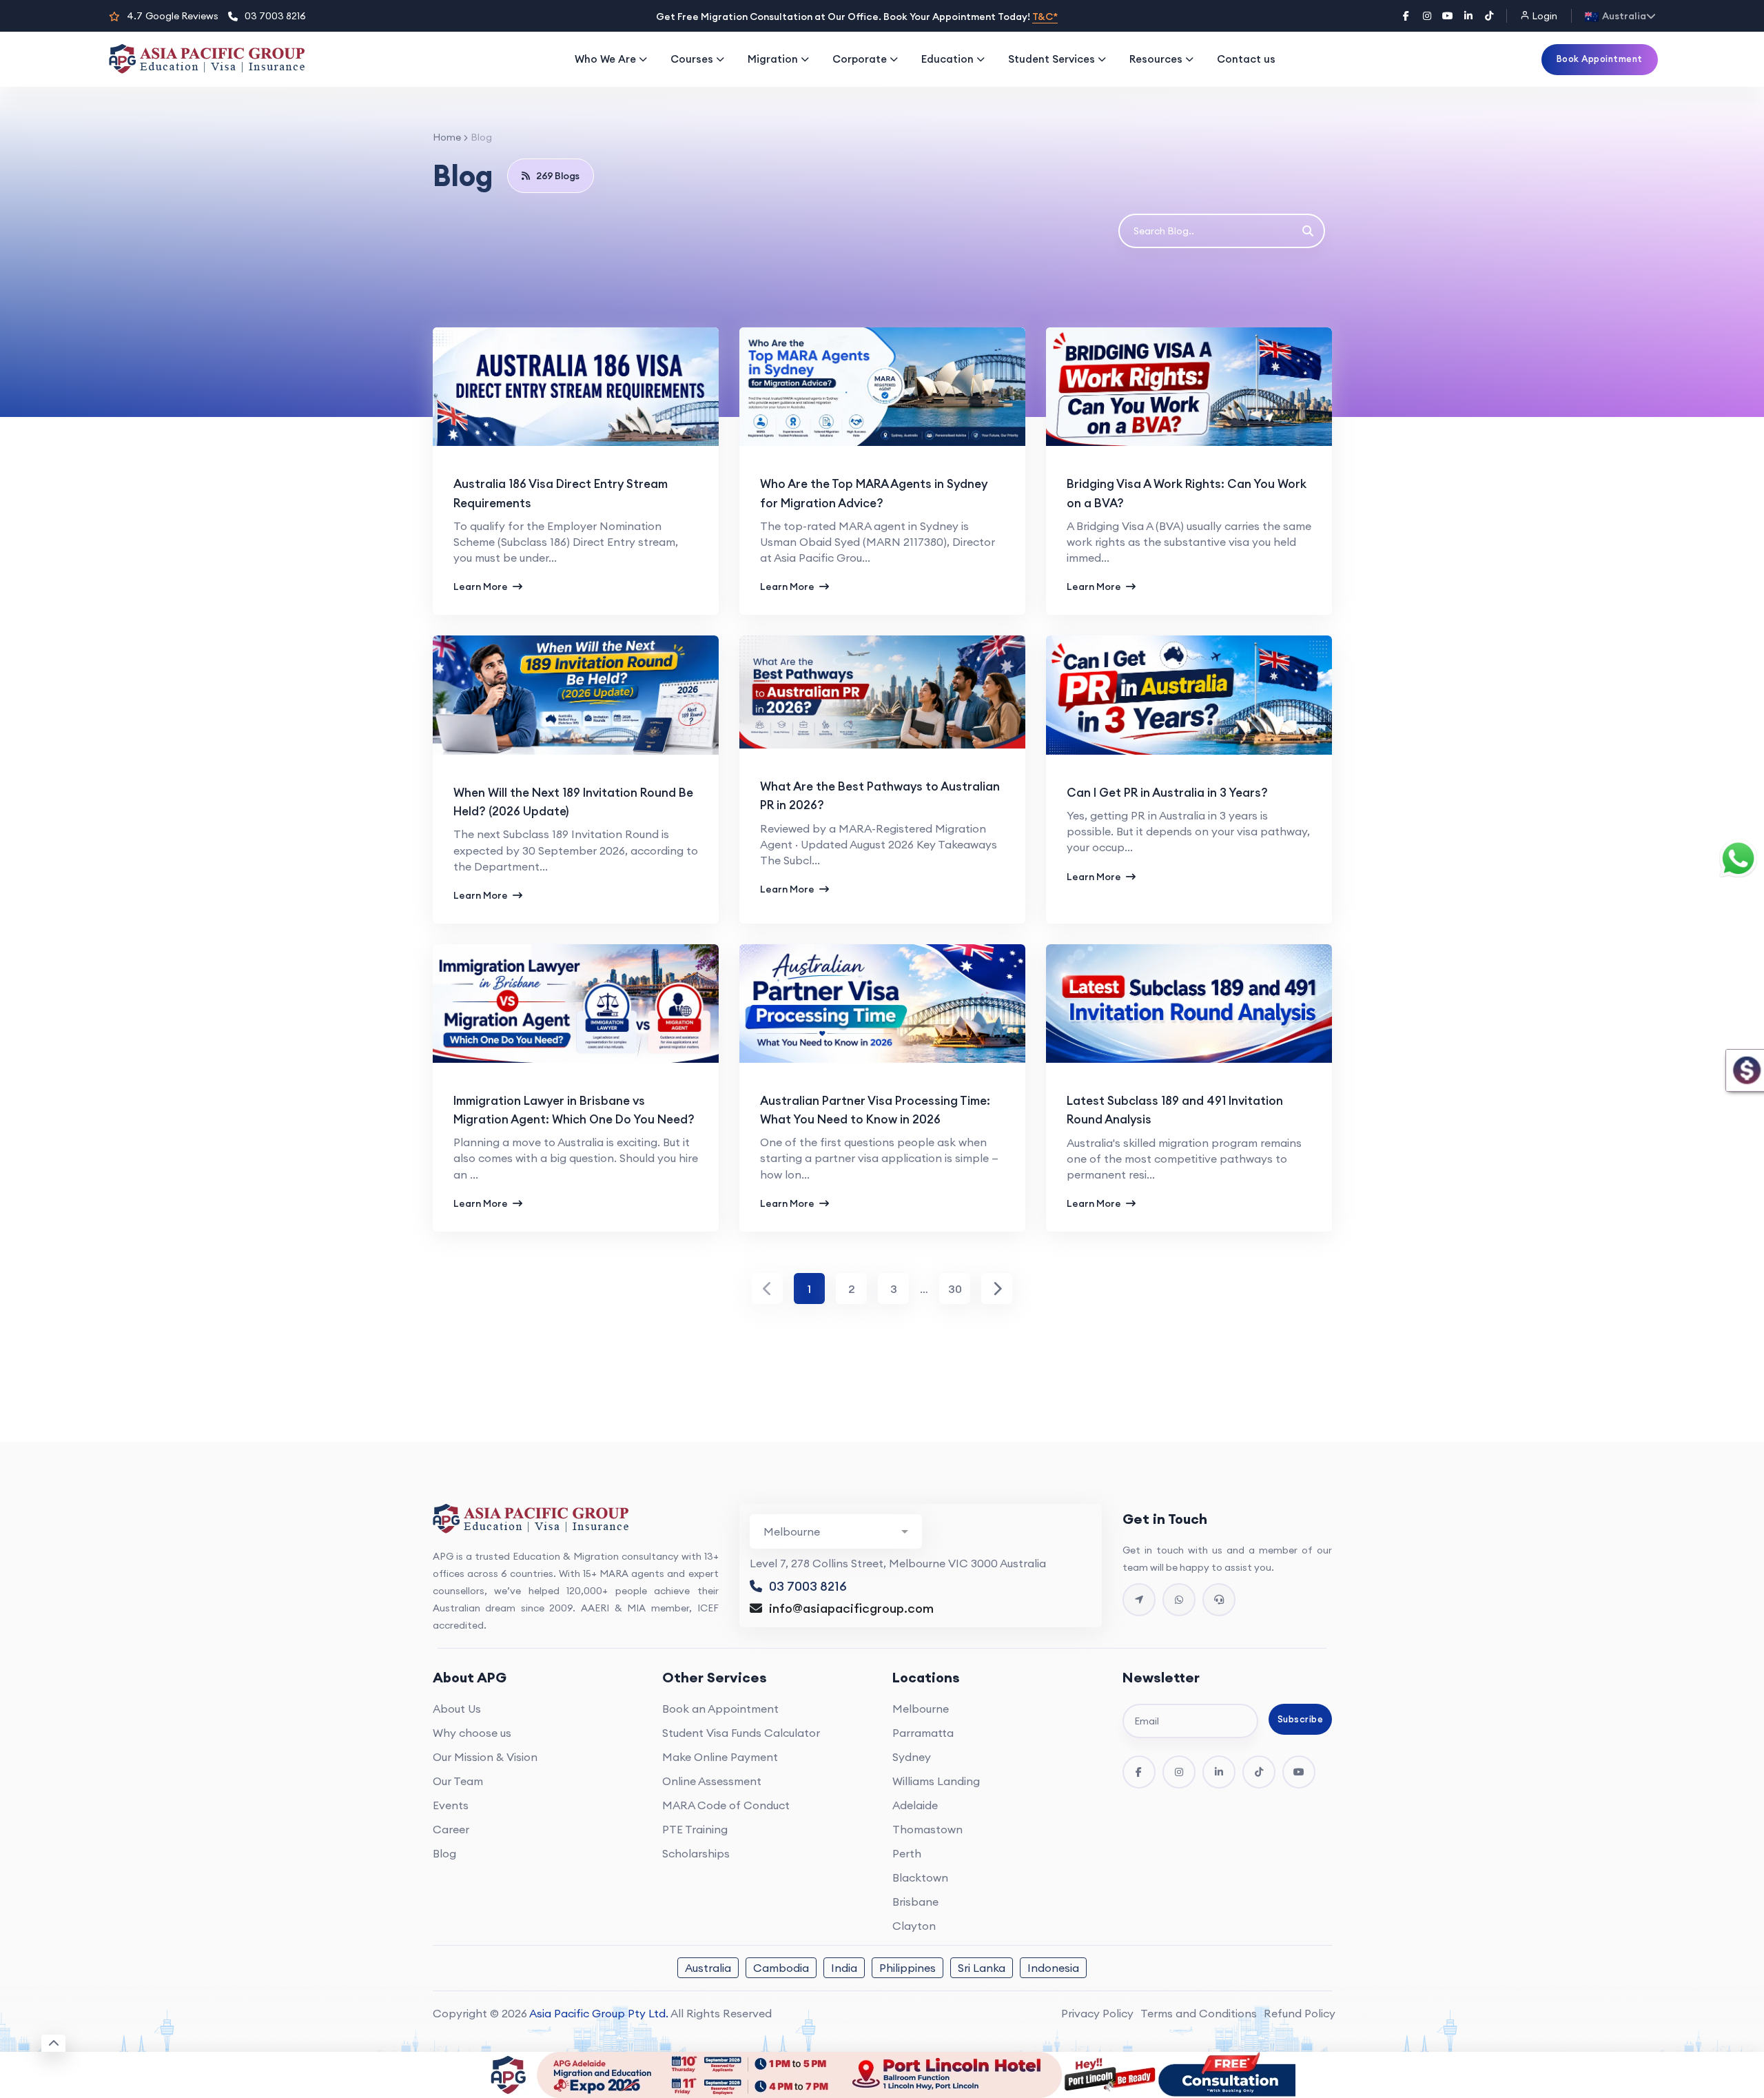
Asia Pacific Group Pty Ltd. (599, 2013)
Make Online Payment (720, 1757)
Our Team (458, 1781)
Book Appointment (1600, 59)
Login (1543, 16)
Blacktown (920, 1877)
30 (955, 1289)
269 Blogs (558, 176)
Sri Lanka (982, 1968)
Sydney (912, 1757)
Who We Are (605, 59)
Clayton (914, 1926)
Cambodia (781, 1968)
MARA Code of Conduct (726, 1805)
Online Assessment (712, 1781)
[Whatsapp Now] (1179, 1600)
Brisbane (915, 1902)
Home (447, 137)
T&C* (1045, 17)
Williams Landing (936, 1781)
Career (451, 1829)
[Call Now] (1219, 1600)
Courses (692, 59)
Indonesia (1053, 1968)
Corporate (860, 59)
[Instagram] (1427, 16)
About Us (457, 1709)
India (844, 1968)
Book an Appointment (720, 1709)
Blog (444, 1853)
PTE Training (695, 1829)
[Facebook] (1406, 16)
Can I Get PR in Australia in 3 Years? (1167, 793)
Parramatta (923, 1733)
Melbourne (921, 1709)
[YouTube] (1448, 16)
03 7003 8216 (275, 16)
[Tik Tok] (1259, 1772)
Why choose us (472, 1733)
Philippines (907, 1968)
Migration (773, 59)
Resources (1156, 59)
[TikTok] (1489, 16)
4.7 (173, 16)
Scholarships (696, 1853)
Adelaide (915, 1805)
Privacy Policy (1097, 2013)
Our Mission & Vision (485, 1757)
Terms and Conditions (1199, 2013)
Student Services (1052, 59)
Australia (708, 1968)
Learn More (482, 587)
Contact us (1246, 59)
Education (947, 59)
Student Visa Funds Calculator (741, 1733)
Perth (907, 1853)
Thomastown (927, 1829)
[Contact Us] (1139, 1600)
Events (451, 1805)
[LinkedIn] (1468, 16)
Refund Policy (1300, 2013)
